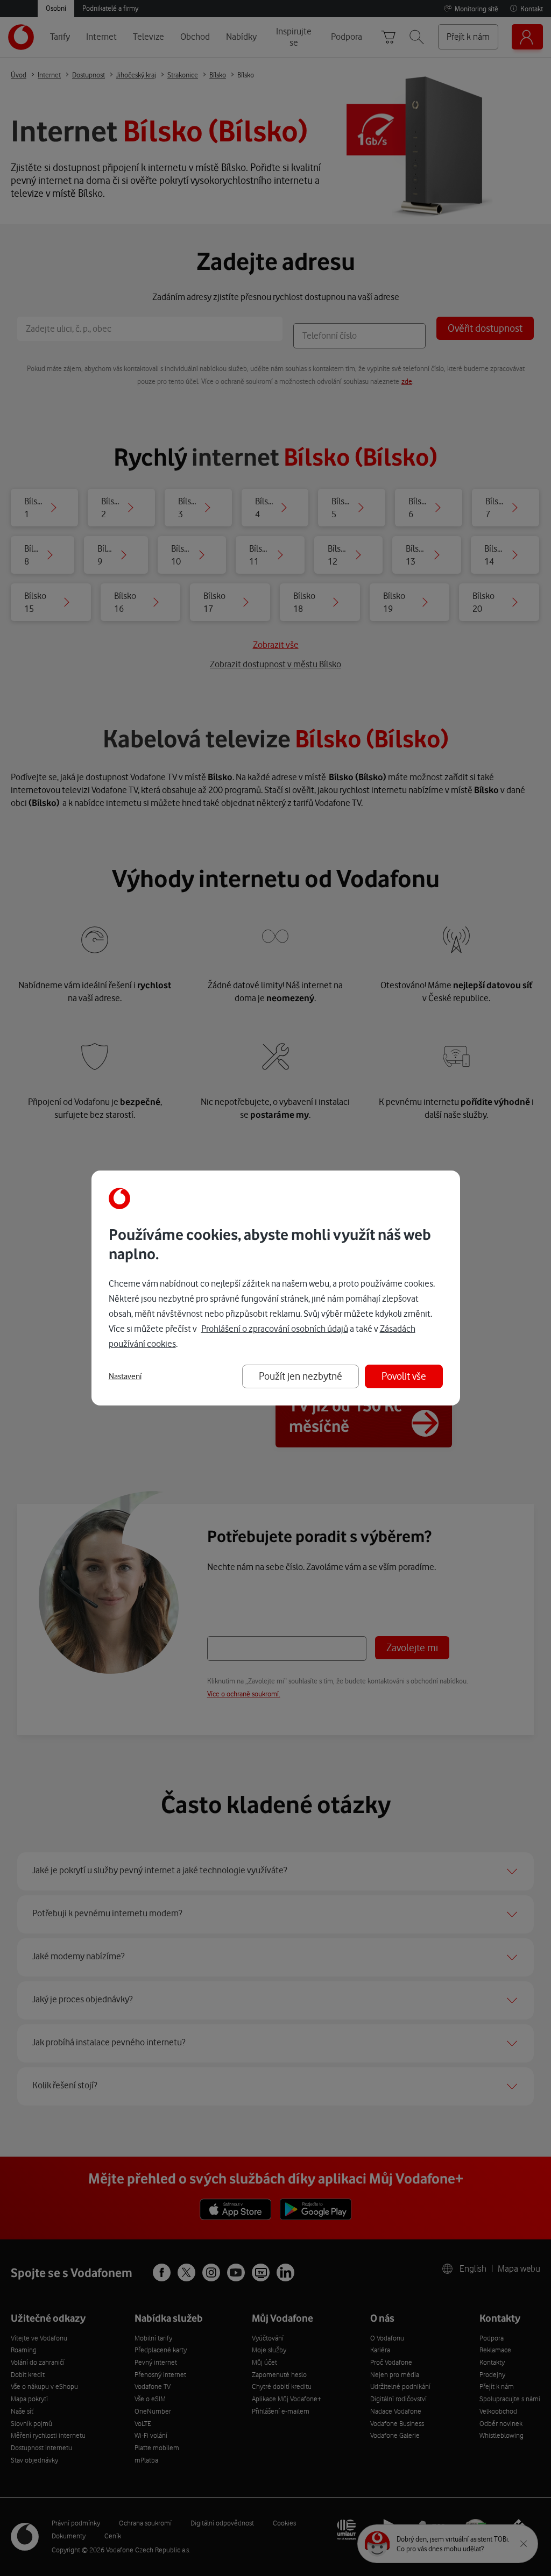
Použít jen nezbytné (301, 1376)
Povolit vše (404, 1376)
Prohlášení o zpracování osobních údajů (275, 1329)
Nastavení (125, 1376)
